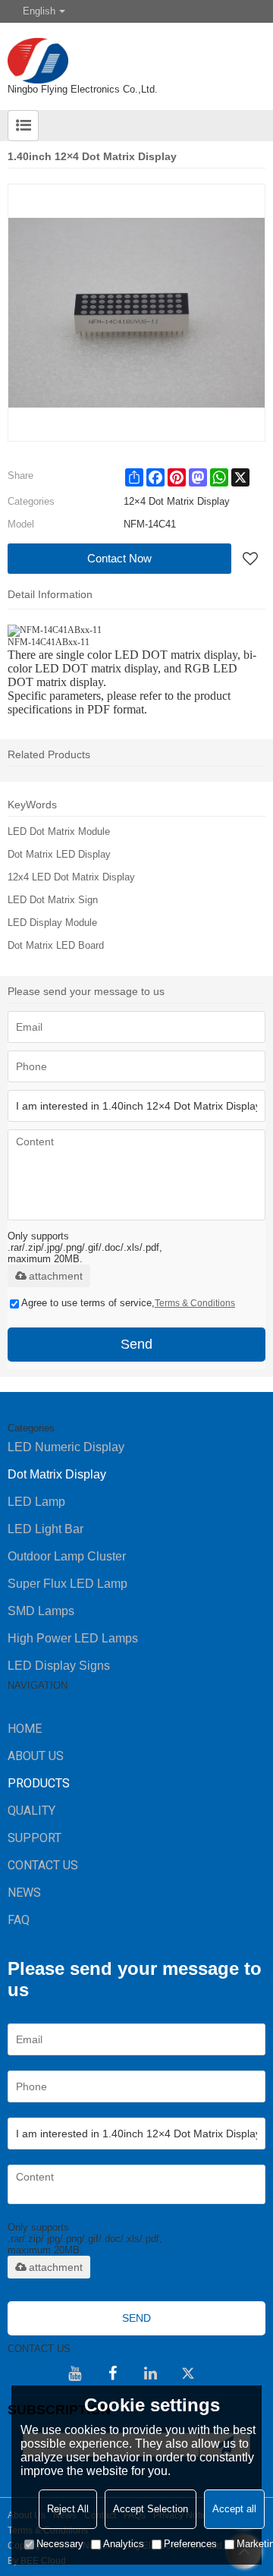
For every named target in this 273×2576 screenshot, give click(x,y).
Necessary (60, 2544)
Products (39, 1783)
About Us (36, 1756)
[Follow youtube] (74, 2373)
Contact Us (43, 1865)
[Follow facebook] (112, 2373)
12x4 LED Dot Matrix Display (71, 877)
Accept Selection (151, 2509)
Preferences (190, 2544)
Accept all (234, 2509)
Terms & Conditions (195, 1303)
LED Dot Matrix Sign (53, 900)
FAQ (19, 1920)
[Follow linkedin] (150, 2373)
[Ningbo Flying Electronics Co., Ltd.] (136, 53)
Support (35, 1838)
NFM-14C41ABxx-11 (49, 642)
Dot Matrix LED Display (59, 854)
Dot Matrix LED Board (56, 945)
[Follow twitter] (188, 2373)
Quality (31, 1811)
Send (136, 1344)
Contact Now (119, 558)
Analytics (124, 2544)
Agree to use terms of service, (128, 1303)
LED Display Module (52, 923)
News (24, 1893)
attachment (56, 1276)
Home (25, 1729)
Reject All (68, 2509)
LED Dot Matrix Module (59, 831)
